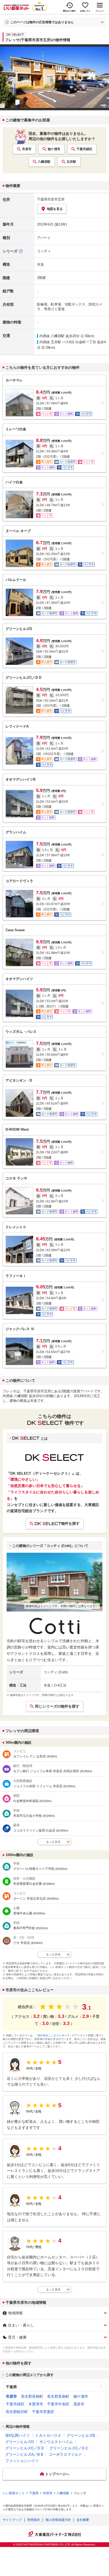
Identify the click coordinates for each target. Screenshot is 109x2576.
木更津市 (36, 2404)
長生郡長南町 (58, 2396)
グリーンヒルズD (20, 2442)
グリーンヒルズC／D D (25, 2448)
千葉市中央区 (58, 2404)
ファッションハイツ (22, 2461)
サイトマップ (12, 2520)
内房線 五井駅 (50, 342)
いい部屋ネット (14, 2493)
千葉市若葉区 (43, 2412)
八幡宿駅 (44, 162)
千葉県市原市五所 (51, 199)
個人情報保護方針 (58, 2520)
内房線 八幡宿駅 (52, 336)
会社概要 (83, 2520)
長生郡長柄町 (32, 2396)
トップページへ (57, 2474)
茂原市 (79, 2404)
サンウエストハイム (56, 2442)
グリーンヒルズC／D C (69, 2448)
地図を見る (55, 209)
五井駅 (71, 162)
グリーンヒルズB (81, 2435)
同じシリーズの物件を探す (57, 1706)
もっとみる (53, 1842)
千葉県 (11, 2387)
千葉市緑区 (84, 149)
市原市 (27, 149)
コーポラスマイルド (65, 2454)
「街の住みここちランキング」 (54, 2035)
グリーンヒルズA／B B (24, 2454)
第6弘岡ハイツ (17, 2435)
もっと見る (53, 2289)
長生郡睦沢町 (17, 2412)
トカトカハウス (48, 2435)
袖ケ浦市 (54, 149)
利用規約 (34, 2520)
